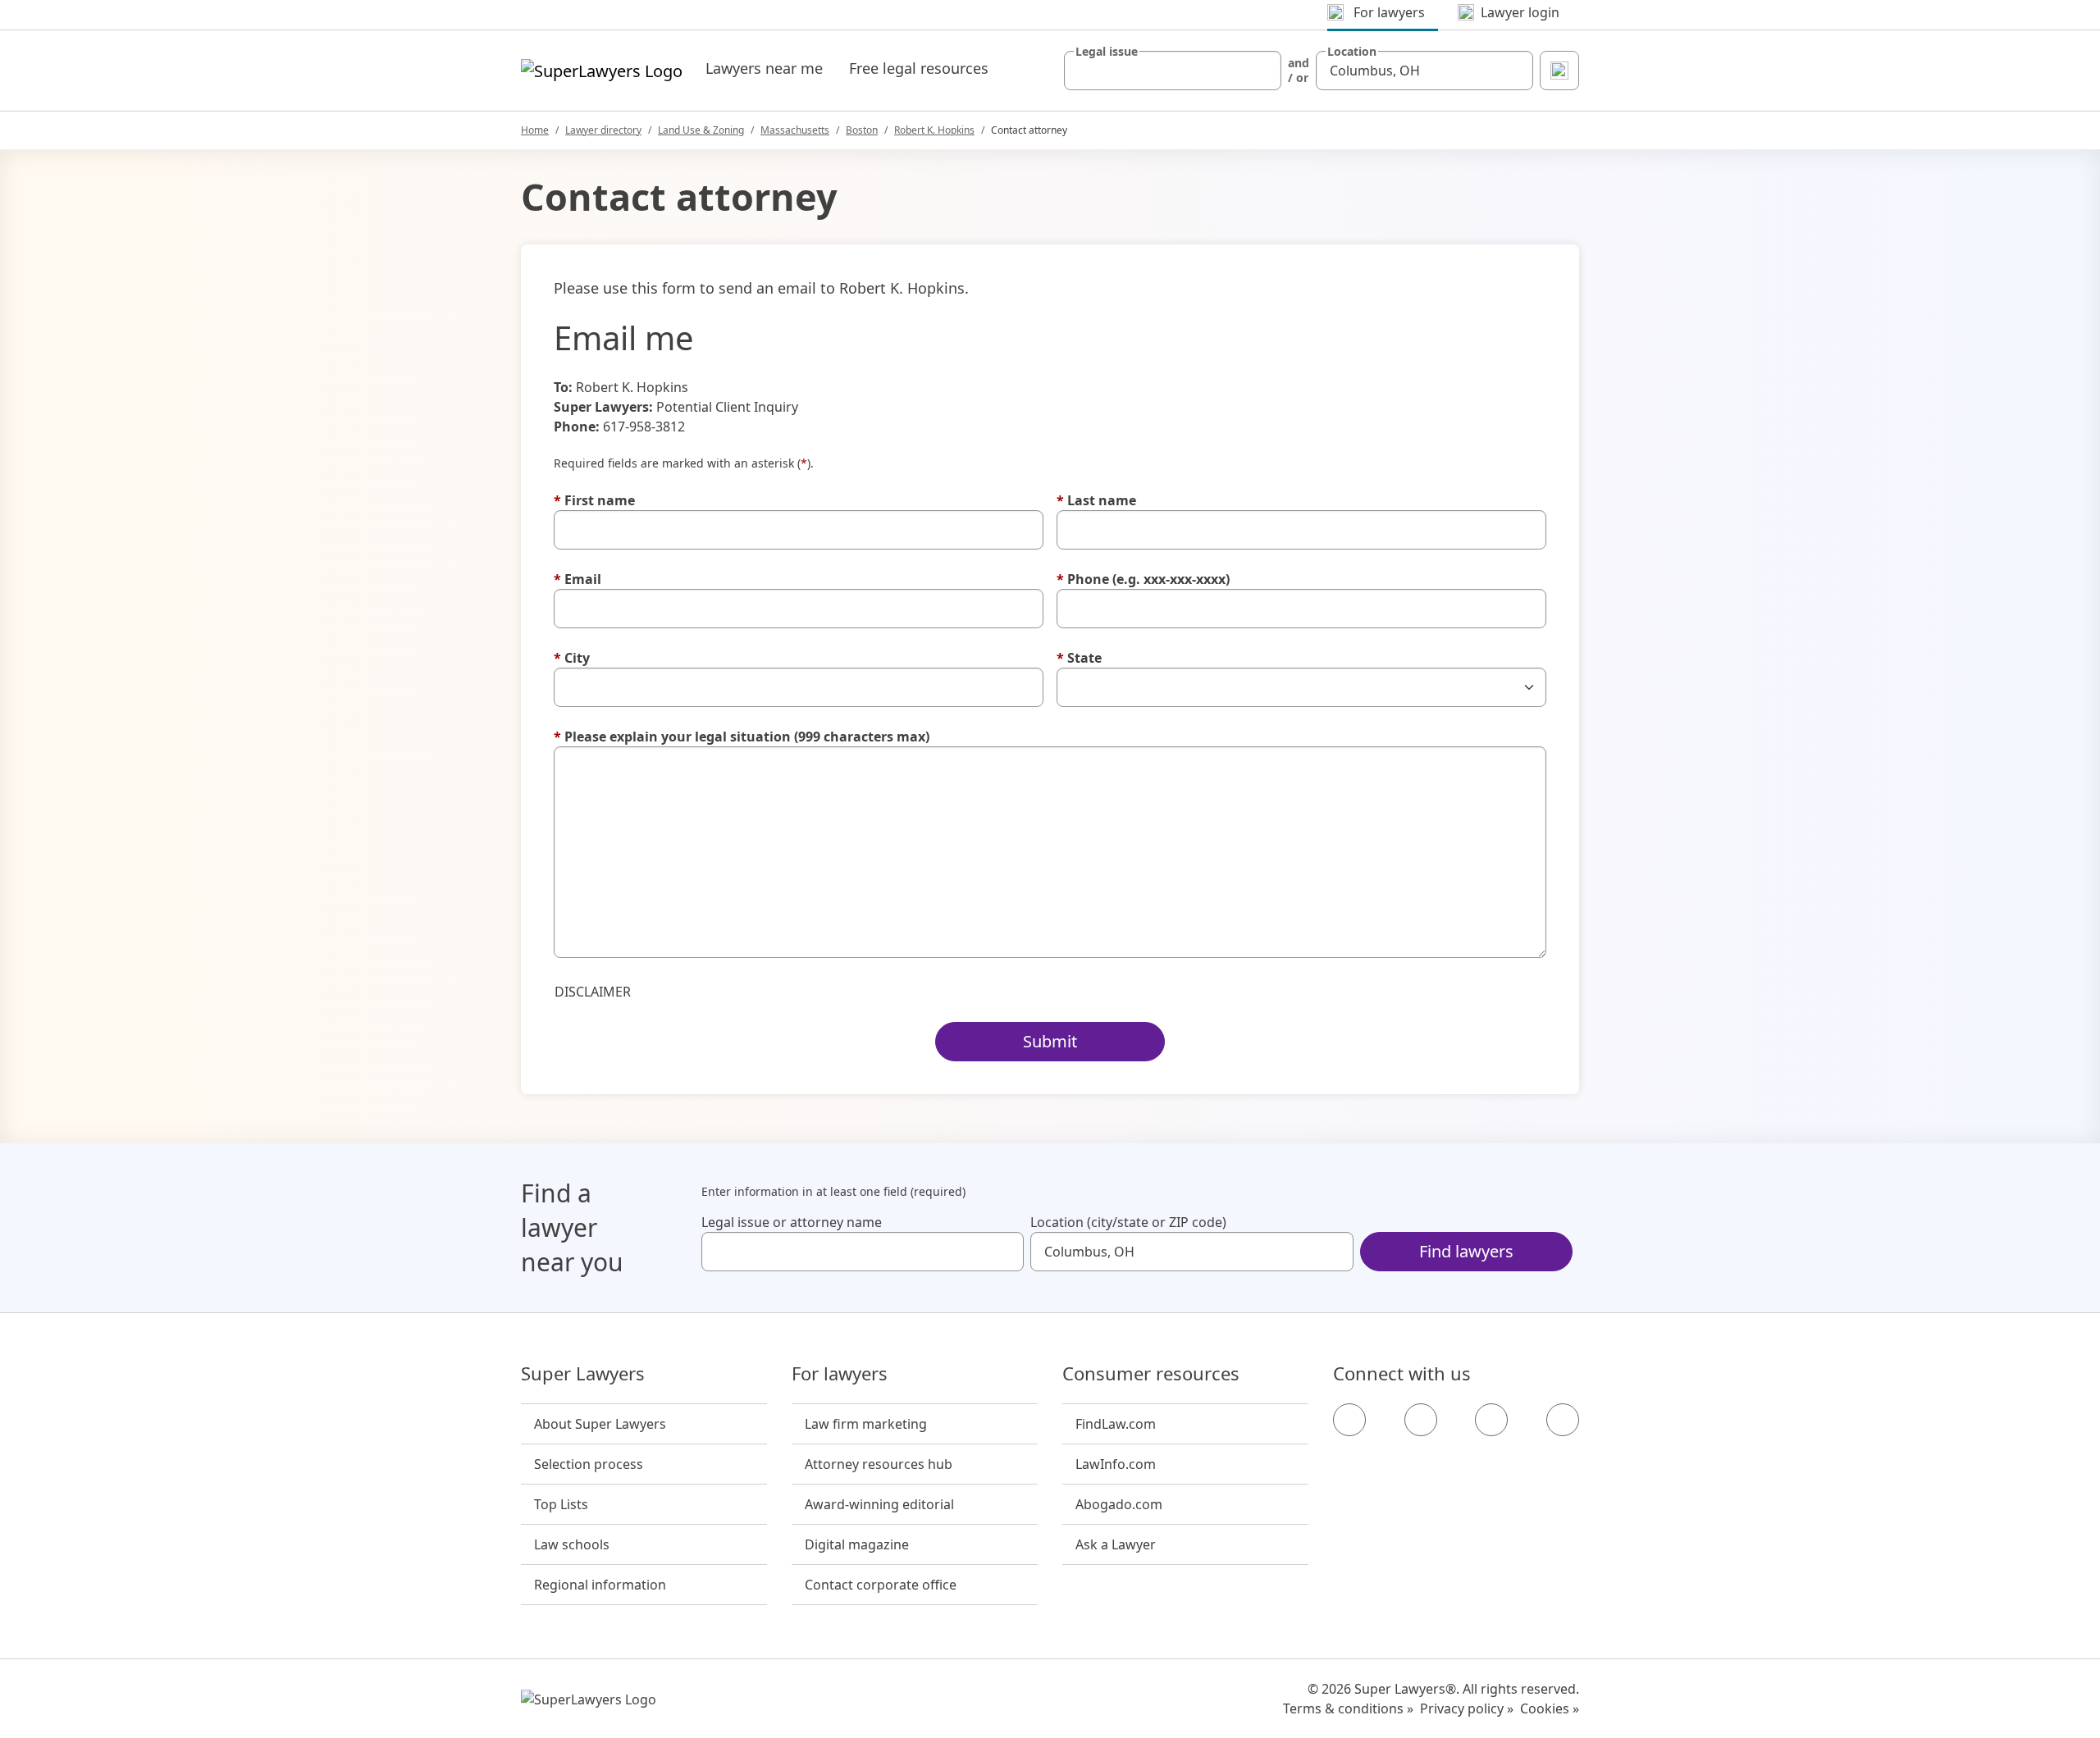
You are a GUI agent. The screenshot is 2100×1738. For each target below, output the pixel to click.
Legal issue (1107, 52)
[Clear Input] (1262, 71)
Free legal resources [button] (919, 68)
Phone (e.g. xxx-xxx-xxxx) (1143, 579)
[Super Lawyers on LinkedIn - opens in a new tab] (1563, 1420)
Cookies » (1550, 1708)
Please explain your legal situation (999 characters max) (742, 737)
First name (594, 500)
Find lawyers (1466, 1251)
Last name (1096, 500)
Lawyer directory (603, 130)
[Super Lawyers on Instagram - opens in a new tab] (1421, 1420)
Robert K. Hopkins (934, 130)
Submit (1050, 1041)
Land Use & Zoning (701, 130)
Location (1352, 52)
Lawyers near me (764, 68)
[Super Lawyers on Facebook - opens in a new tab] (1349, 1420)
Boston (862, 130)
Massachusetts (795, 130)
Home (535, 130)
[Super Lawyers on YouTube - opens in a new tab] (1491, 1420)
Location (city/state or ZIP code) (1128, 1222)
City (572, 658)
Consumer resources (1151, 1374)
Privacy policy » (1467, 1708)
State (1079, 658)
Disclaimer (593, 992)
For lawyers (840, 1374)
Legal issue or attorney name (792, 1222)
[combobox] (1173, 71)
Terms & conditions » (1348, 1708)
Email (577, 579)
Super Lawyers (583, 1374)
